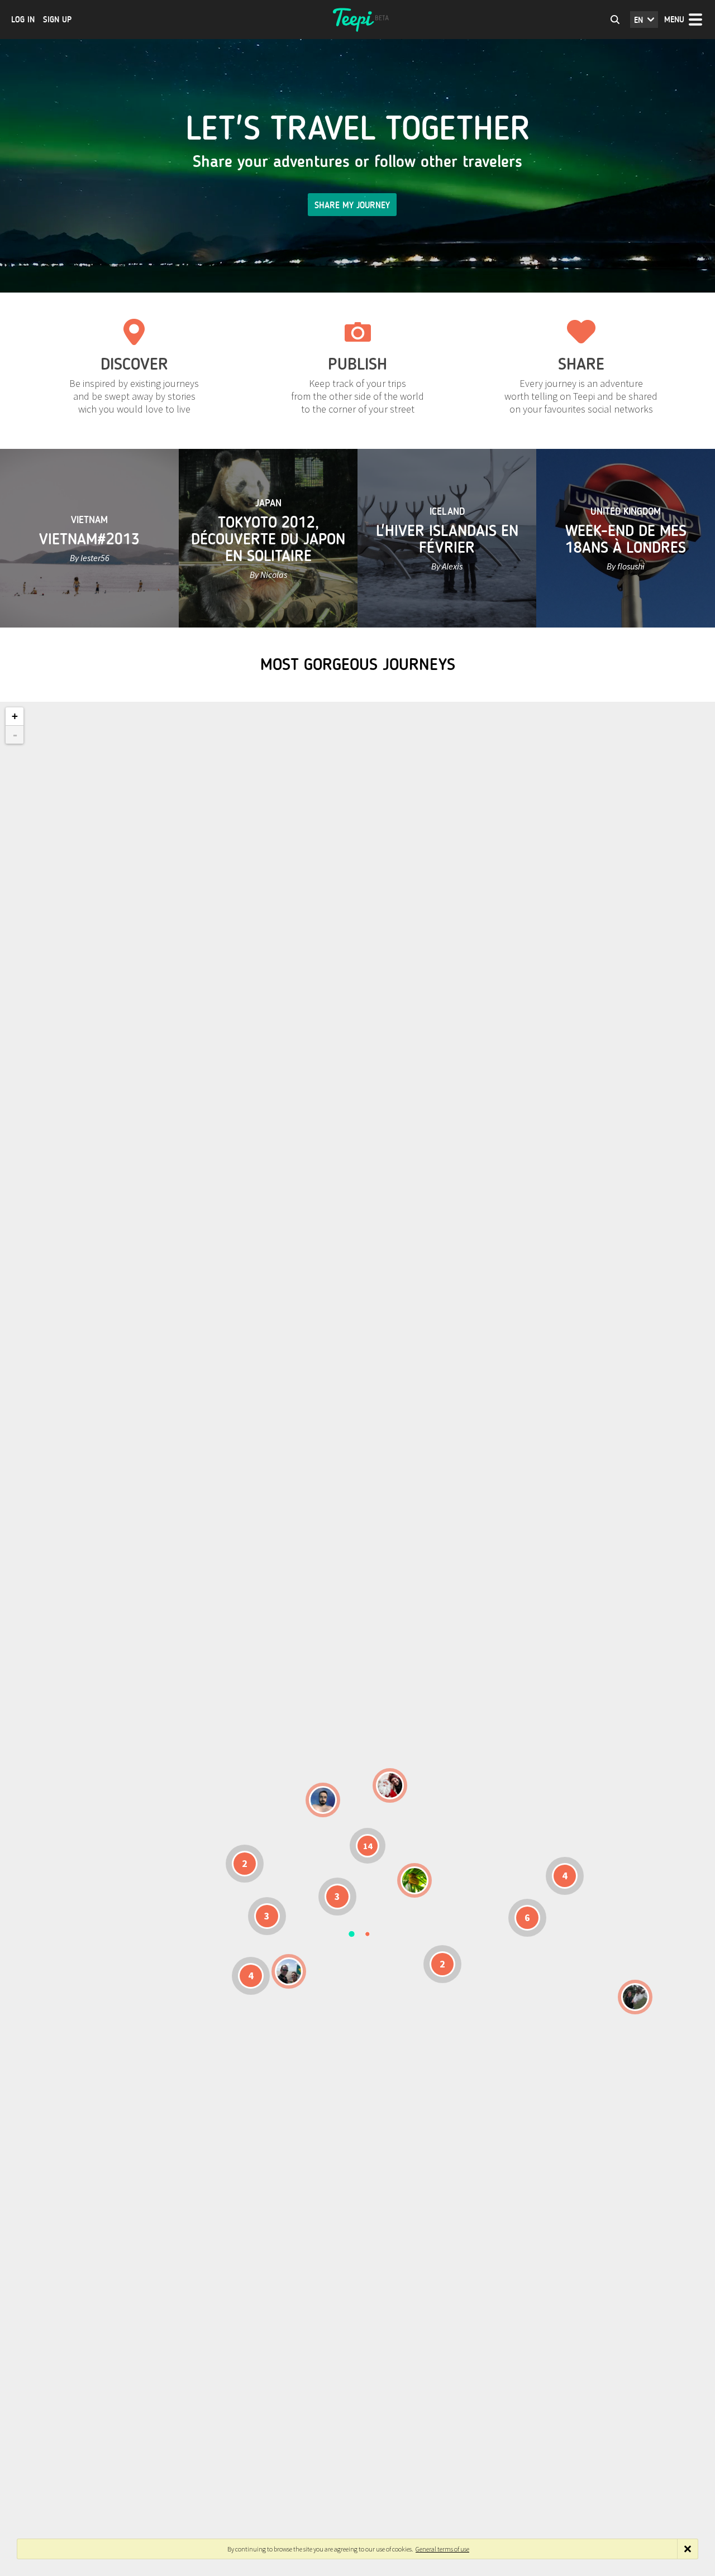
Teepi (357, 20)
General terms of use (442, 2549)
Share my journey (352, 205)
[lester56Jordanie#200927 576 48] (414, 1880)
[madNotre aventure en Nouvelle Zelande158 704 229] (635, 1997)
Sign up (57, 20)
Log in (23, 20)
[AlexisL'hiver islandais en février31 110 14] (323, 1800)
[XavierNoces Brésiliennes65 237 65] (289, 1971)
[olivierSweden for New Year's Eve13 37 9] (390, 1785)
